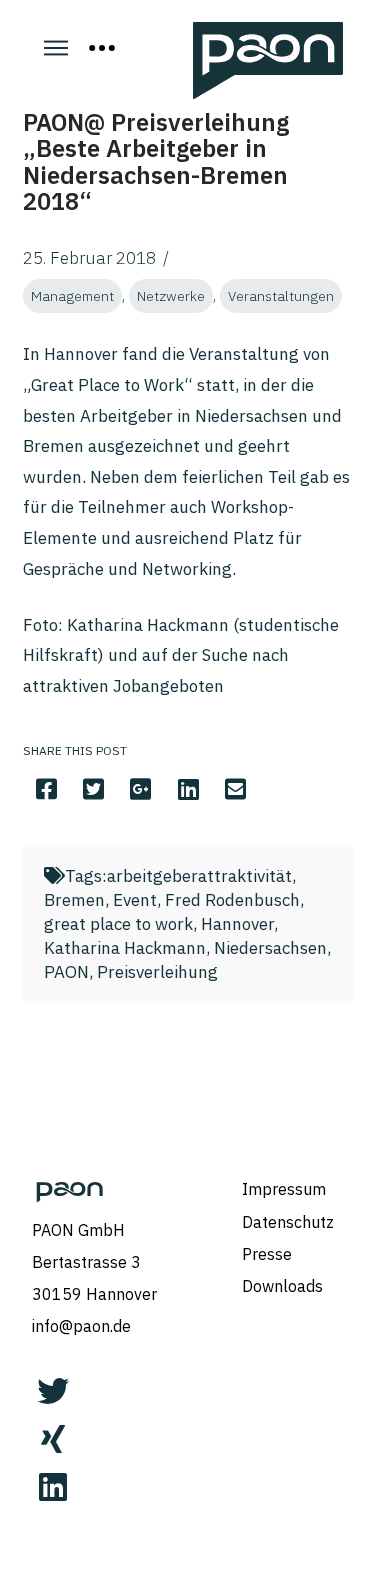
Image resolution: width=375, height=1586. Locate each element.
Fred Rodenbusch (232, 900)
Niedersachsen (270, 948)
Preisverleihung (157, 972)
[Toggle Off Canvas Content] (102, 48)
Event (135, 900)
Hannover (237, 924)
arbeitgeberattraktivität (199, 876)
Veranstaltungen (281, 296)
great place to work (118, 924)
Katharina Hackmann (125, 948)
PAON (66, 972)
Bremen (74, 900)
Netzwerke (171, 296)
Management (72, 296)
